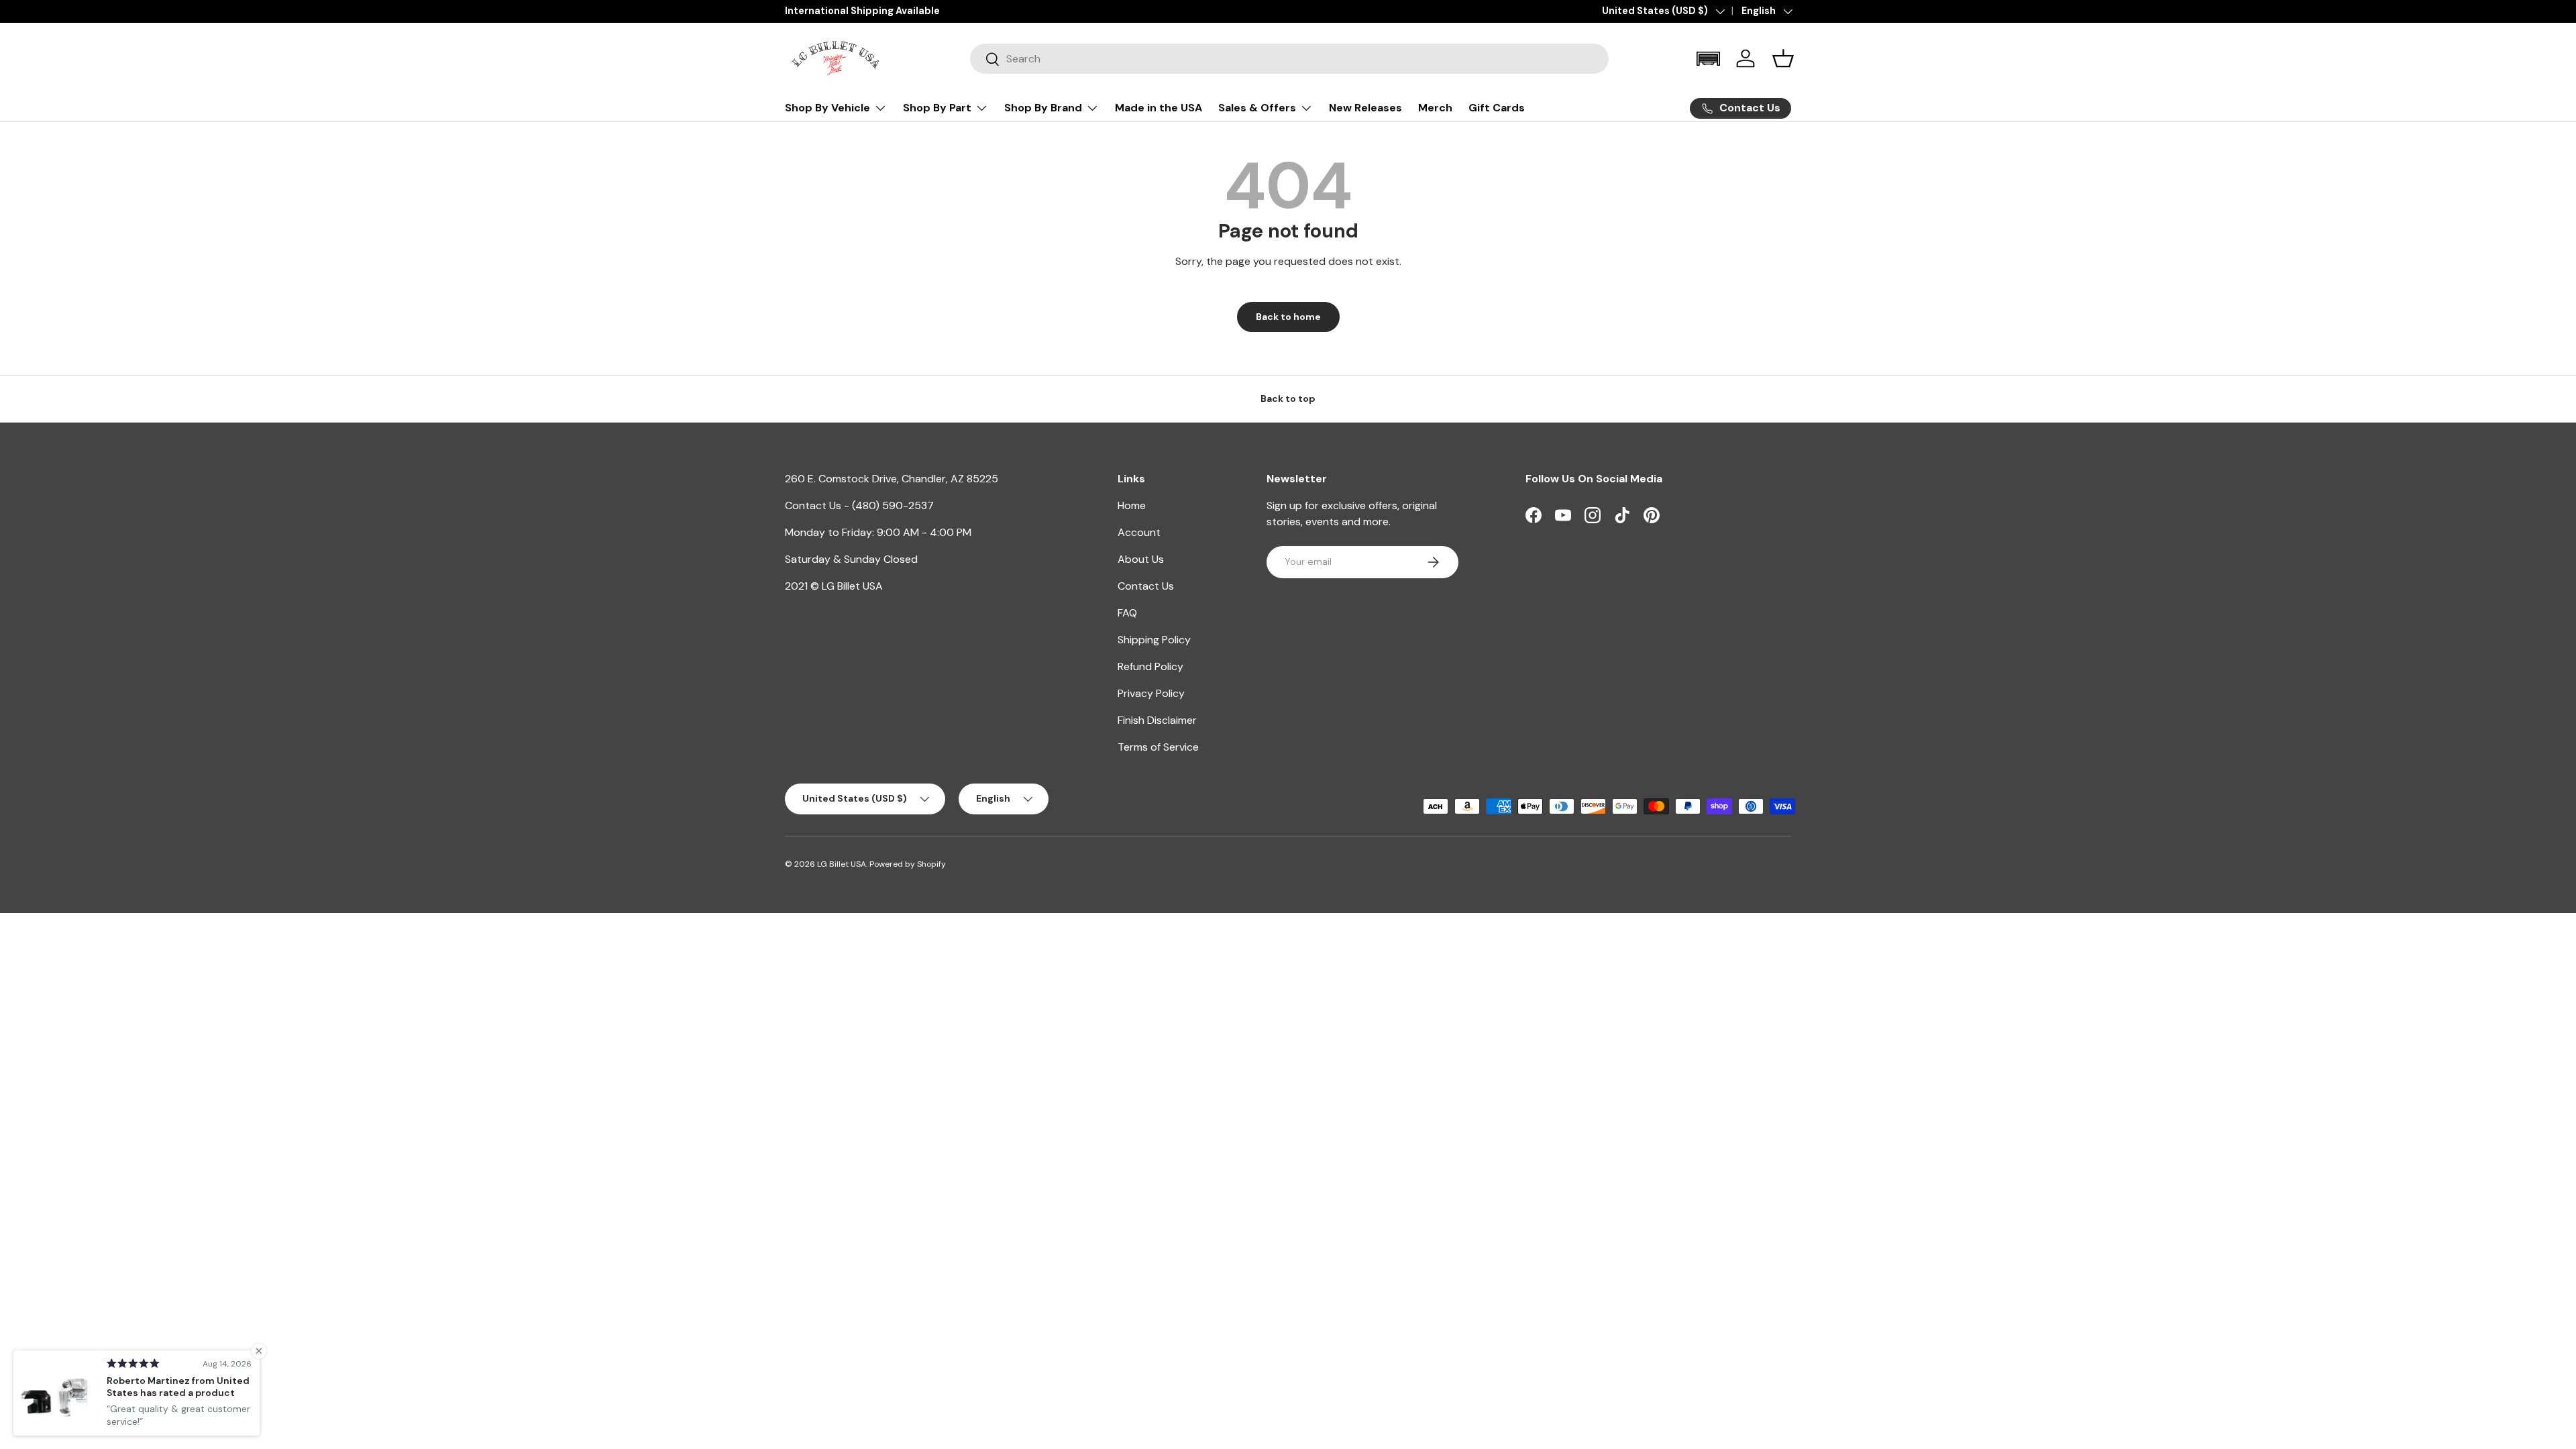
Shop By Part (937, 108)
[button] (1708, 59)
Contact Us (1146, 586)
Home (1132, 505)
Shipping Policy (1154, 640)
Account (1139, 532)
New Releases (1365, 108)
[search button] (985, 60)
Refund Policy (1150, 666)
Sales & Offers (1257, 108)
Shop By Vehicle (827, 108)
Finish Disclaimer (1157, 720)
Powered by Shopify (908, 864)
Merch (1435, 108)
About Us (1141, 559)
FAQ (1127, 613)
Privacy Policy (1151, 693)
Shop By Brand (1043, 108)
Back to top (1288, 398)
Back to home (1288, 317)
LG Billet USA (842, 864)
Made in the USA (1159, 108)
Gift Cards (1497, 108)
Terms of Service (1158, 747)
